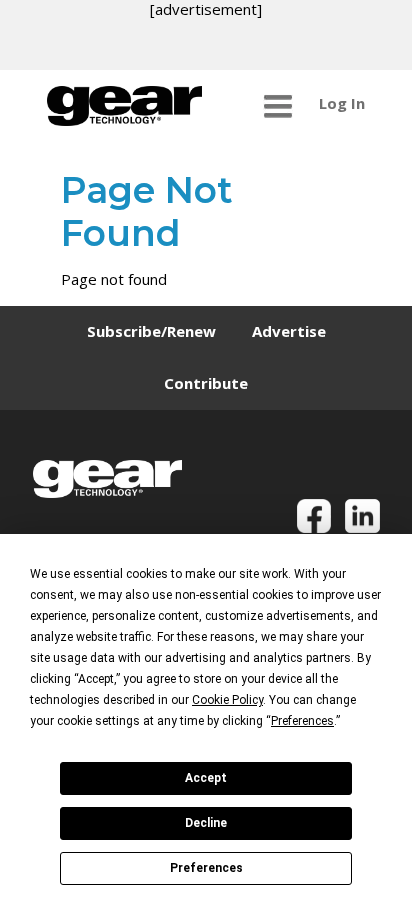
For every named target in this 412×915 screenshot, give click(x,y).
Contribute (206, 383)
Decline (206, 823)
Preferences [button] (302, 721)
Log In (342, 103)
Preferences (206, 868)
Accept (206, 778)
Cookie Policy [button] (227, 700)
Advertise (289, 331)
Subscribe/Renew (151, 331)
